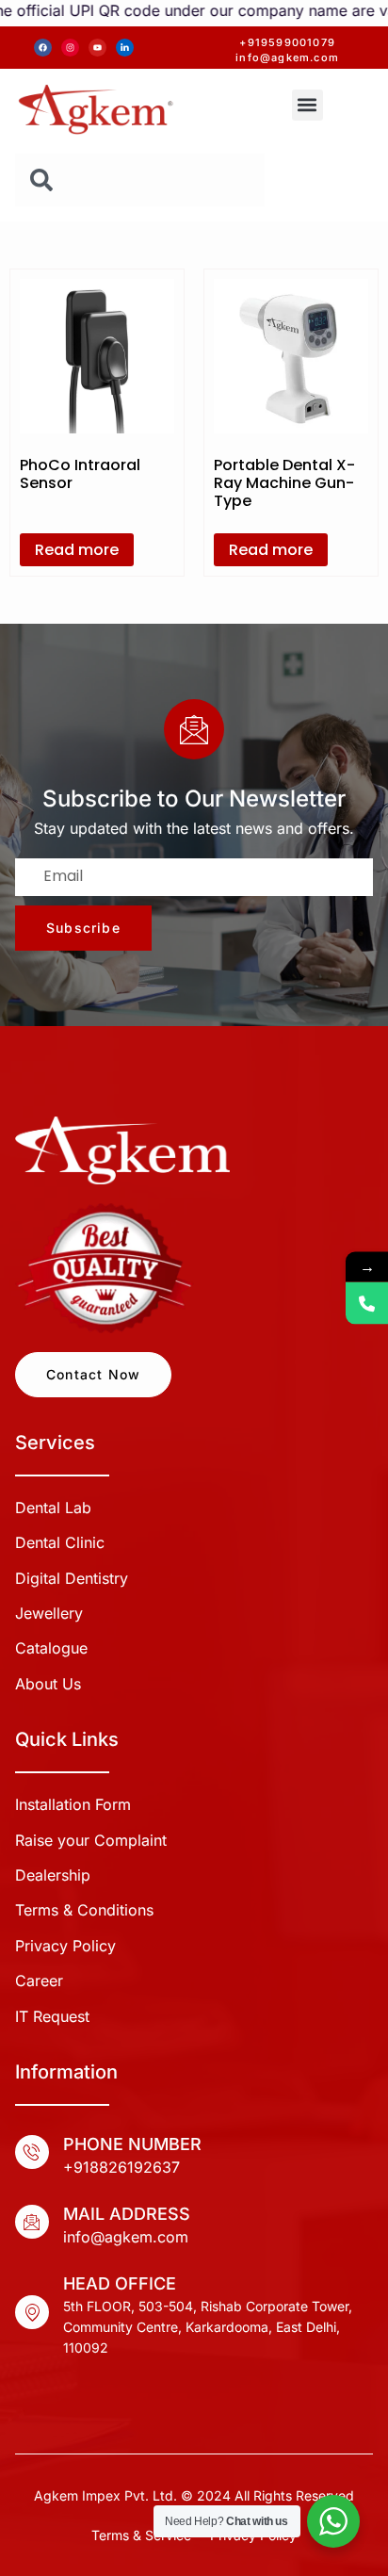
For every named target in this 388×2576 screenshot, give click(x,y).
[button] (307, 105)
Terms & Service (141, 2535)
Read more (77, 550)
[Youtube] (97, 48)
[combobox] (140, 180)
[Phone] (367, 1304)
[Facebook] (43, 48)
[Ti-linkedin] (125, 48)
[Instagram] (70, 48)
